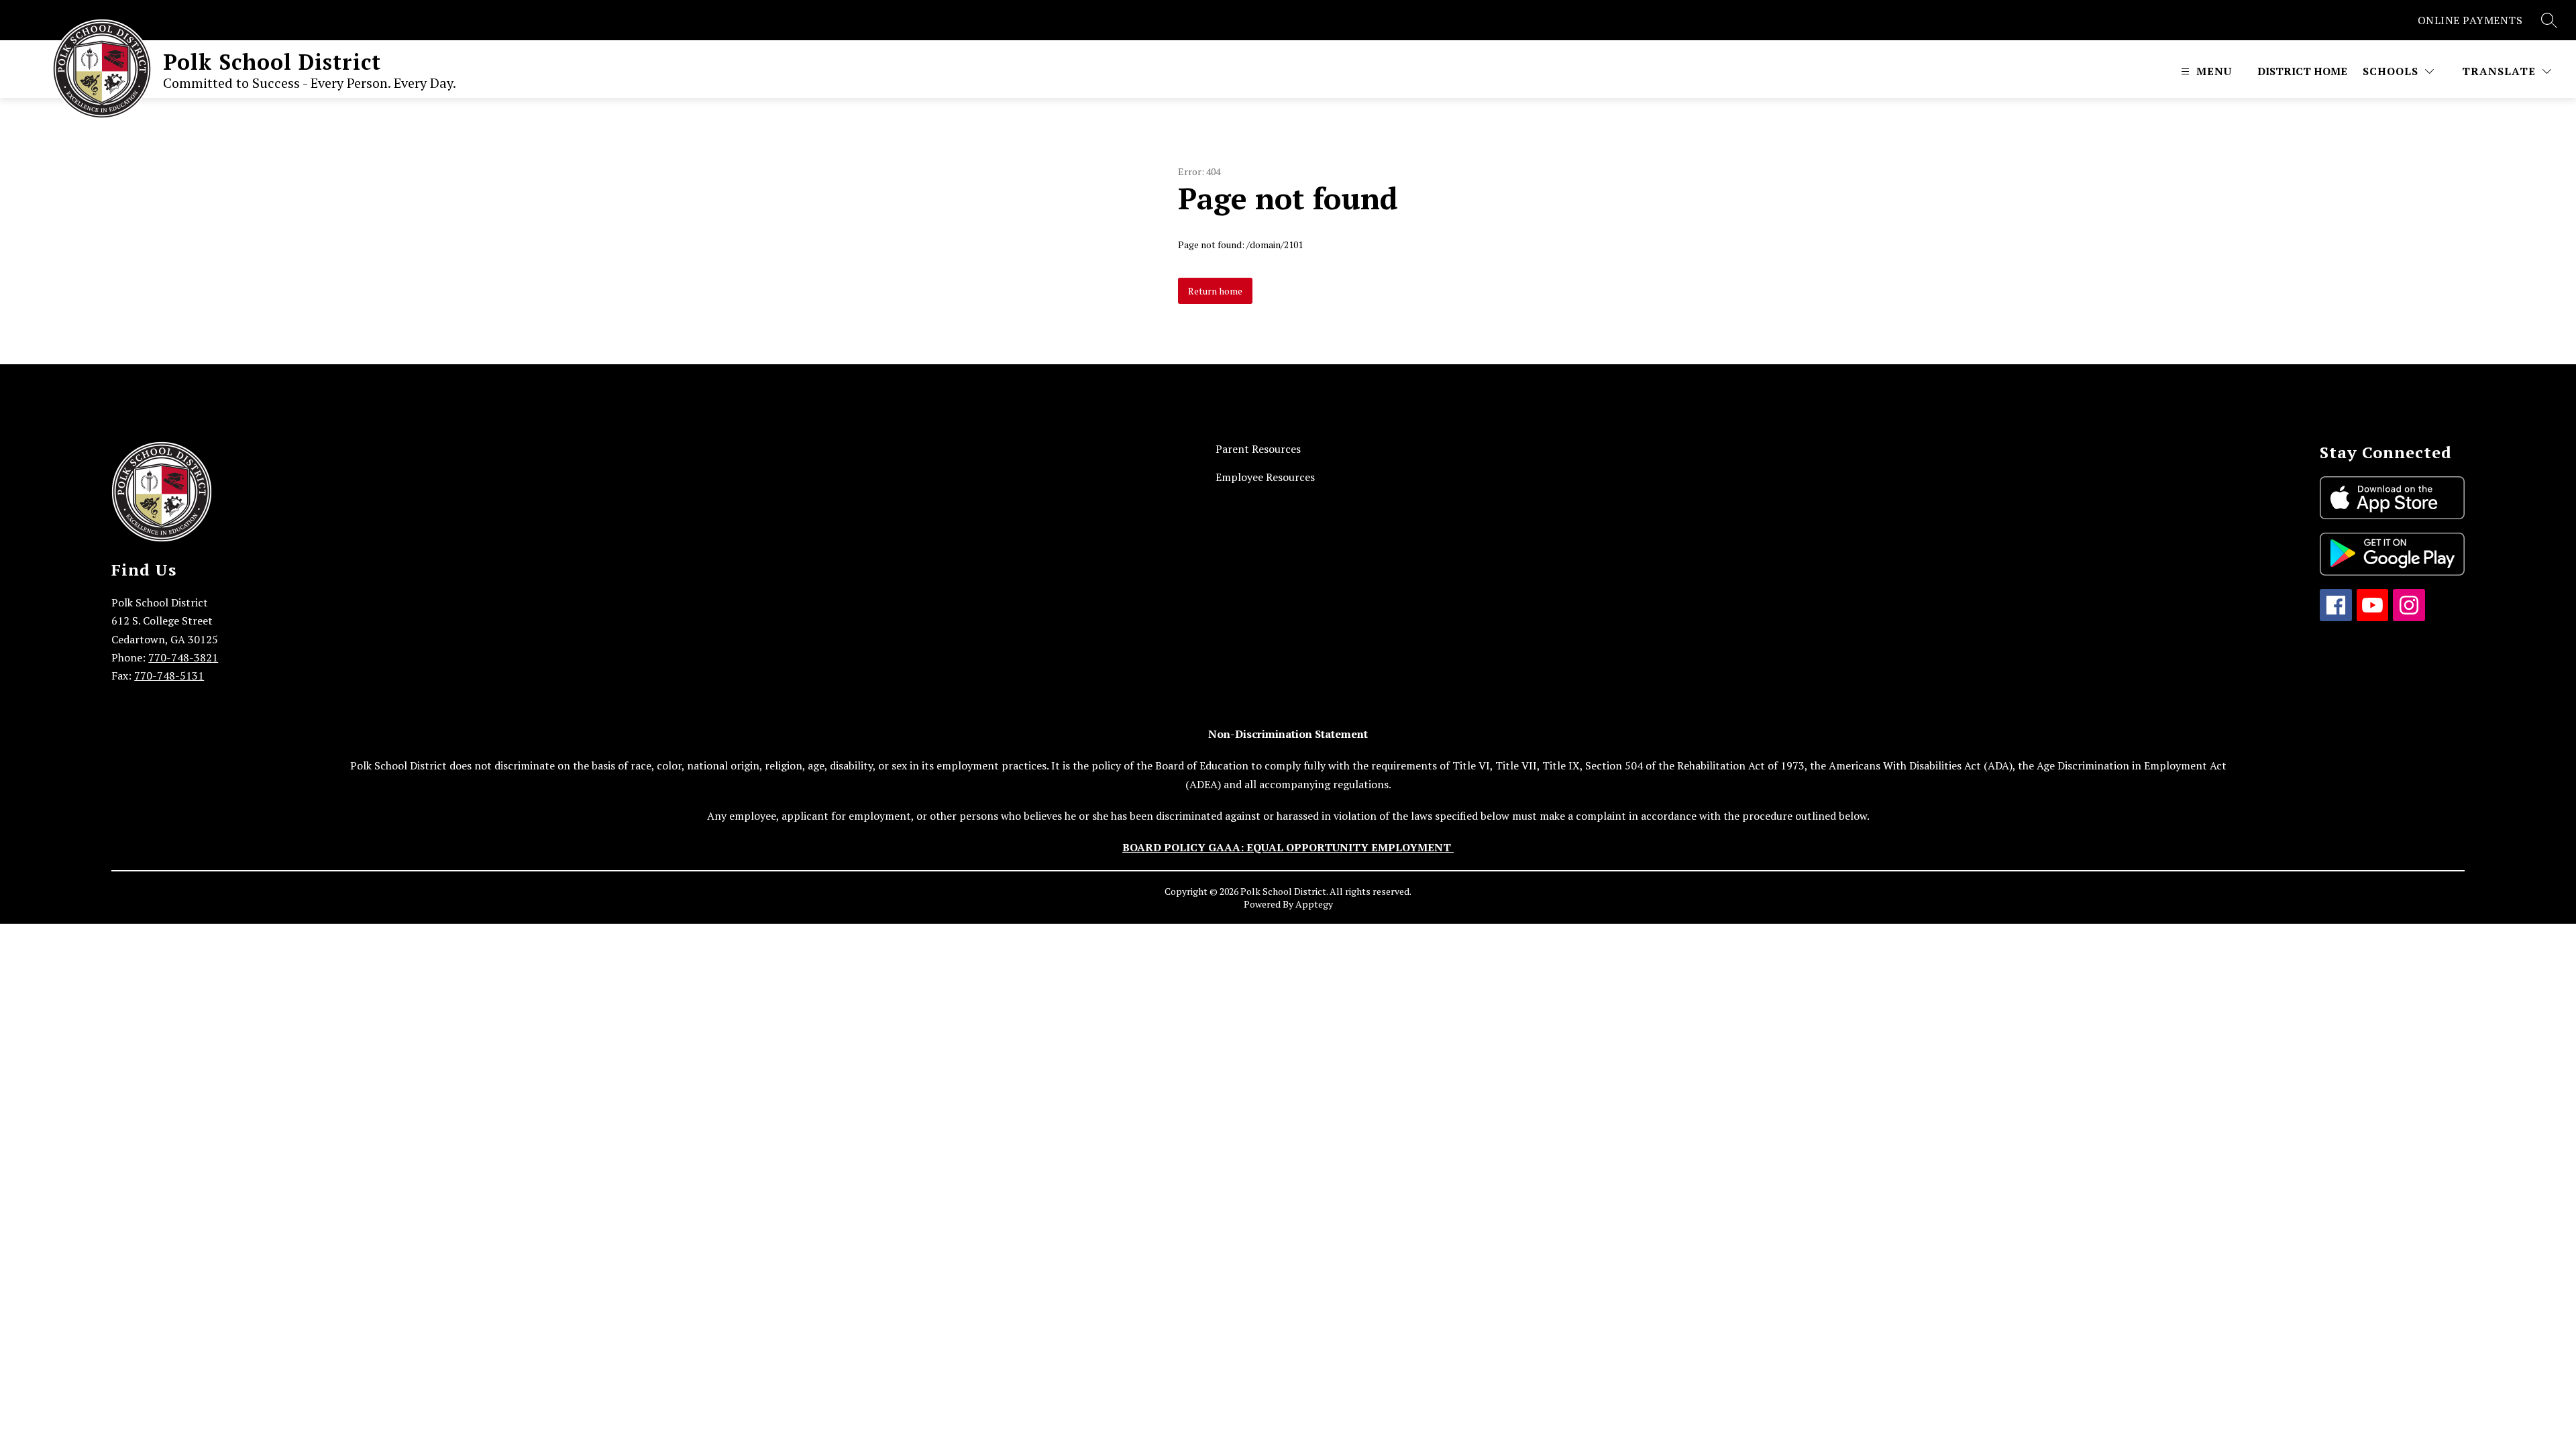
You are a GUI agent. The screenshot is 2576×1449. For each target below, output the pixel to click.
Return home (1215, 291)
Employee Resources (1265, 477)
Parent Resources (1258, 449)
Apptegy (1314, 904)
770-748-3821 (183, 657)
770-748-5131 (169, 676)
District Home (2302, 71)
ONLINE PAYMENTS (2470, 20)
